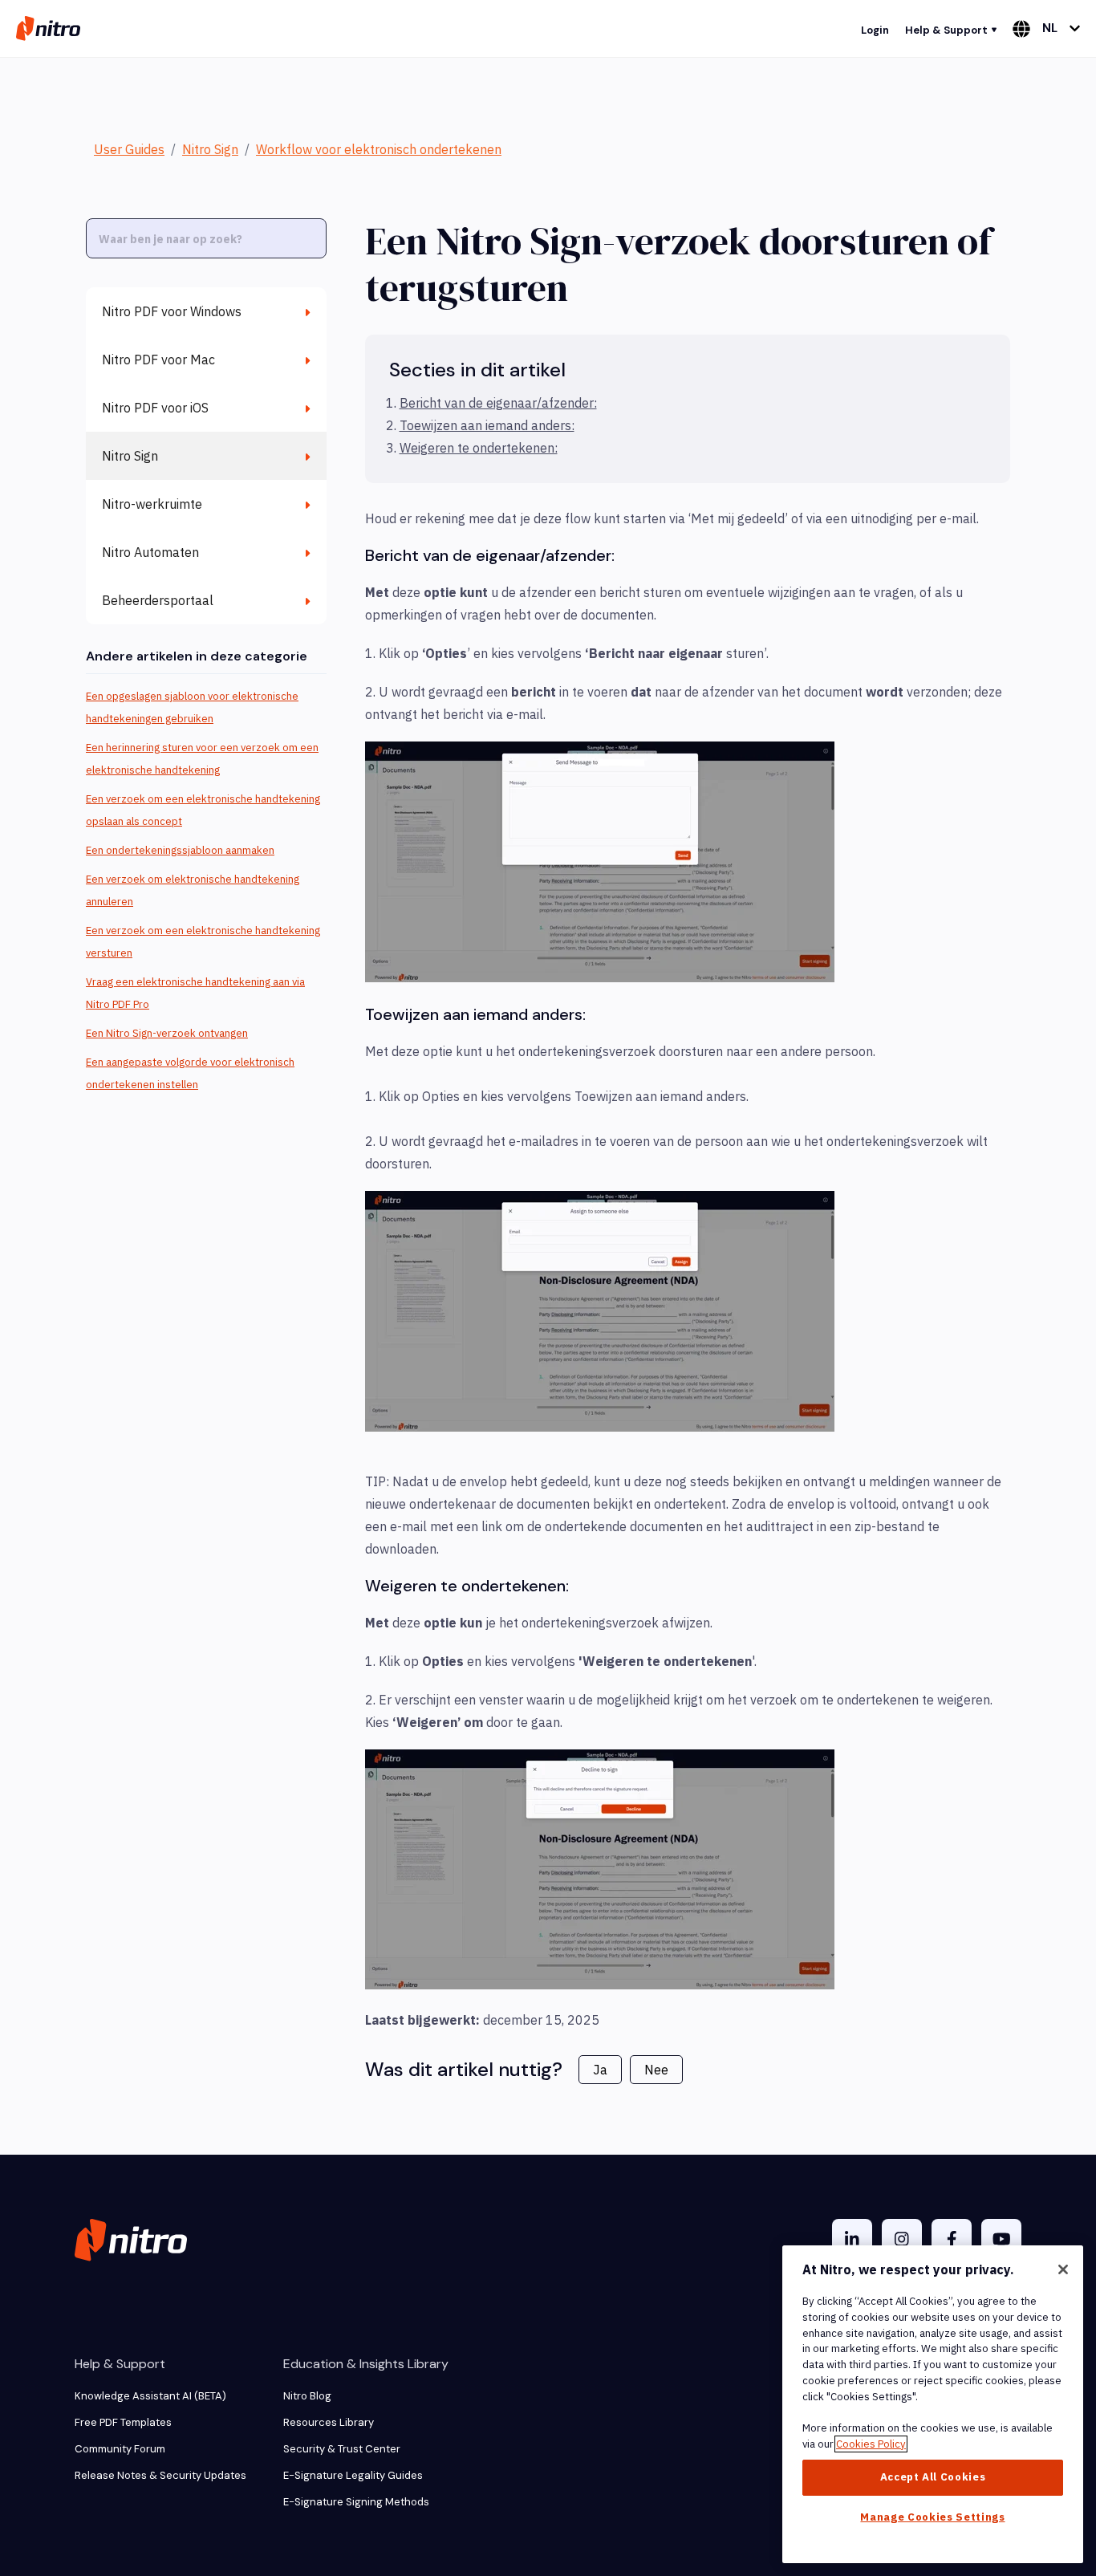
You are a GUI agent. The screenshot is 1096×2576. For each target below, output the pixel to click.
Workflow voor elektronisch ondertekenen (379, 149)
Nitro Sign (210, 149)
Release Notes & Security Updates (160, 2475)
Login (875, 30)
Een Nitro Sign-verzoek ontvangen (167, 1033)
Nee (656, 2070)
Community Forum (120, 2449)
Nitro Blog (307, 2396)
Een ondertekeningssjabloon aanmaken (180, 850)
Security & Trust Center (342, 2449)
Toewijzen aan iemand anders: (487, 425)
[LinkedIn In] (852, 2239)
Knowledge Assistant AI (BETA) (150, 2396)
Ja (600, 2070)
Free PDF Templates (123, 2422)
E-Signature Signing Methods (356, 2502)
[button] (600, 862)
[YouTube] (1001, 2239)
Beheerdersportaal (158, 600)
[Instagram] (902, 2239)
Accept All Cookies (933, 2477)
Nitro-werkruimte (152, 504)
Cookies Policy (871, 2444)
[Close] (1063, 2269)
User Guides (129, 149)
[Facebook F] (952, 2239)
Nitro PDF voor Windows (172, 311)
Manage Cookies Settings (932, 2517)
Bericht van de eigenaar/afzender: (498, 403)
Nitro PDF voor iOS (155, 408)
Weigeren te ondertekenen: (479, 448)
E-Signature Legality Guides (353, 2475)
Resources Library (329, 2422)
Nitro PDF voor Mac (158, 360)
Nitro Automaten (150, 552)
